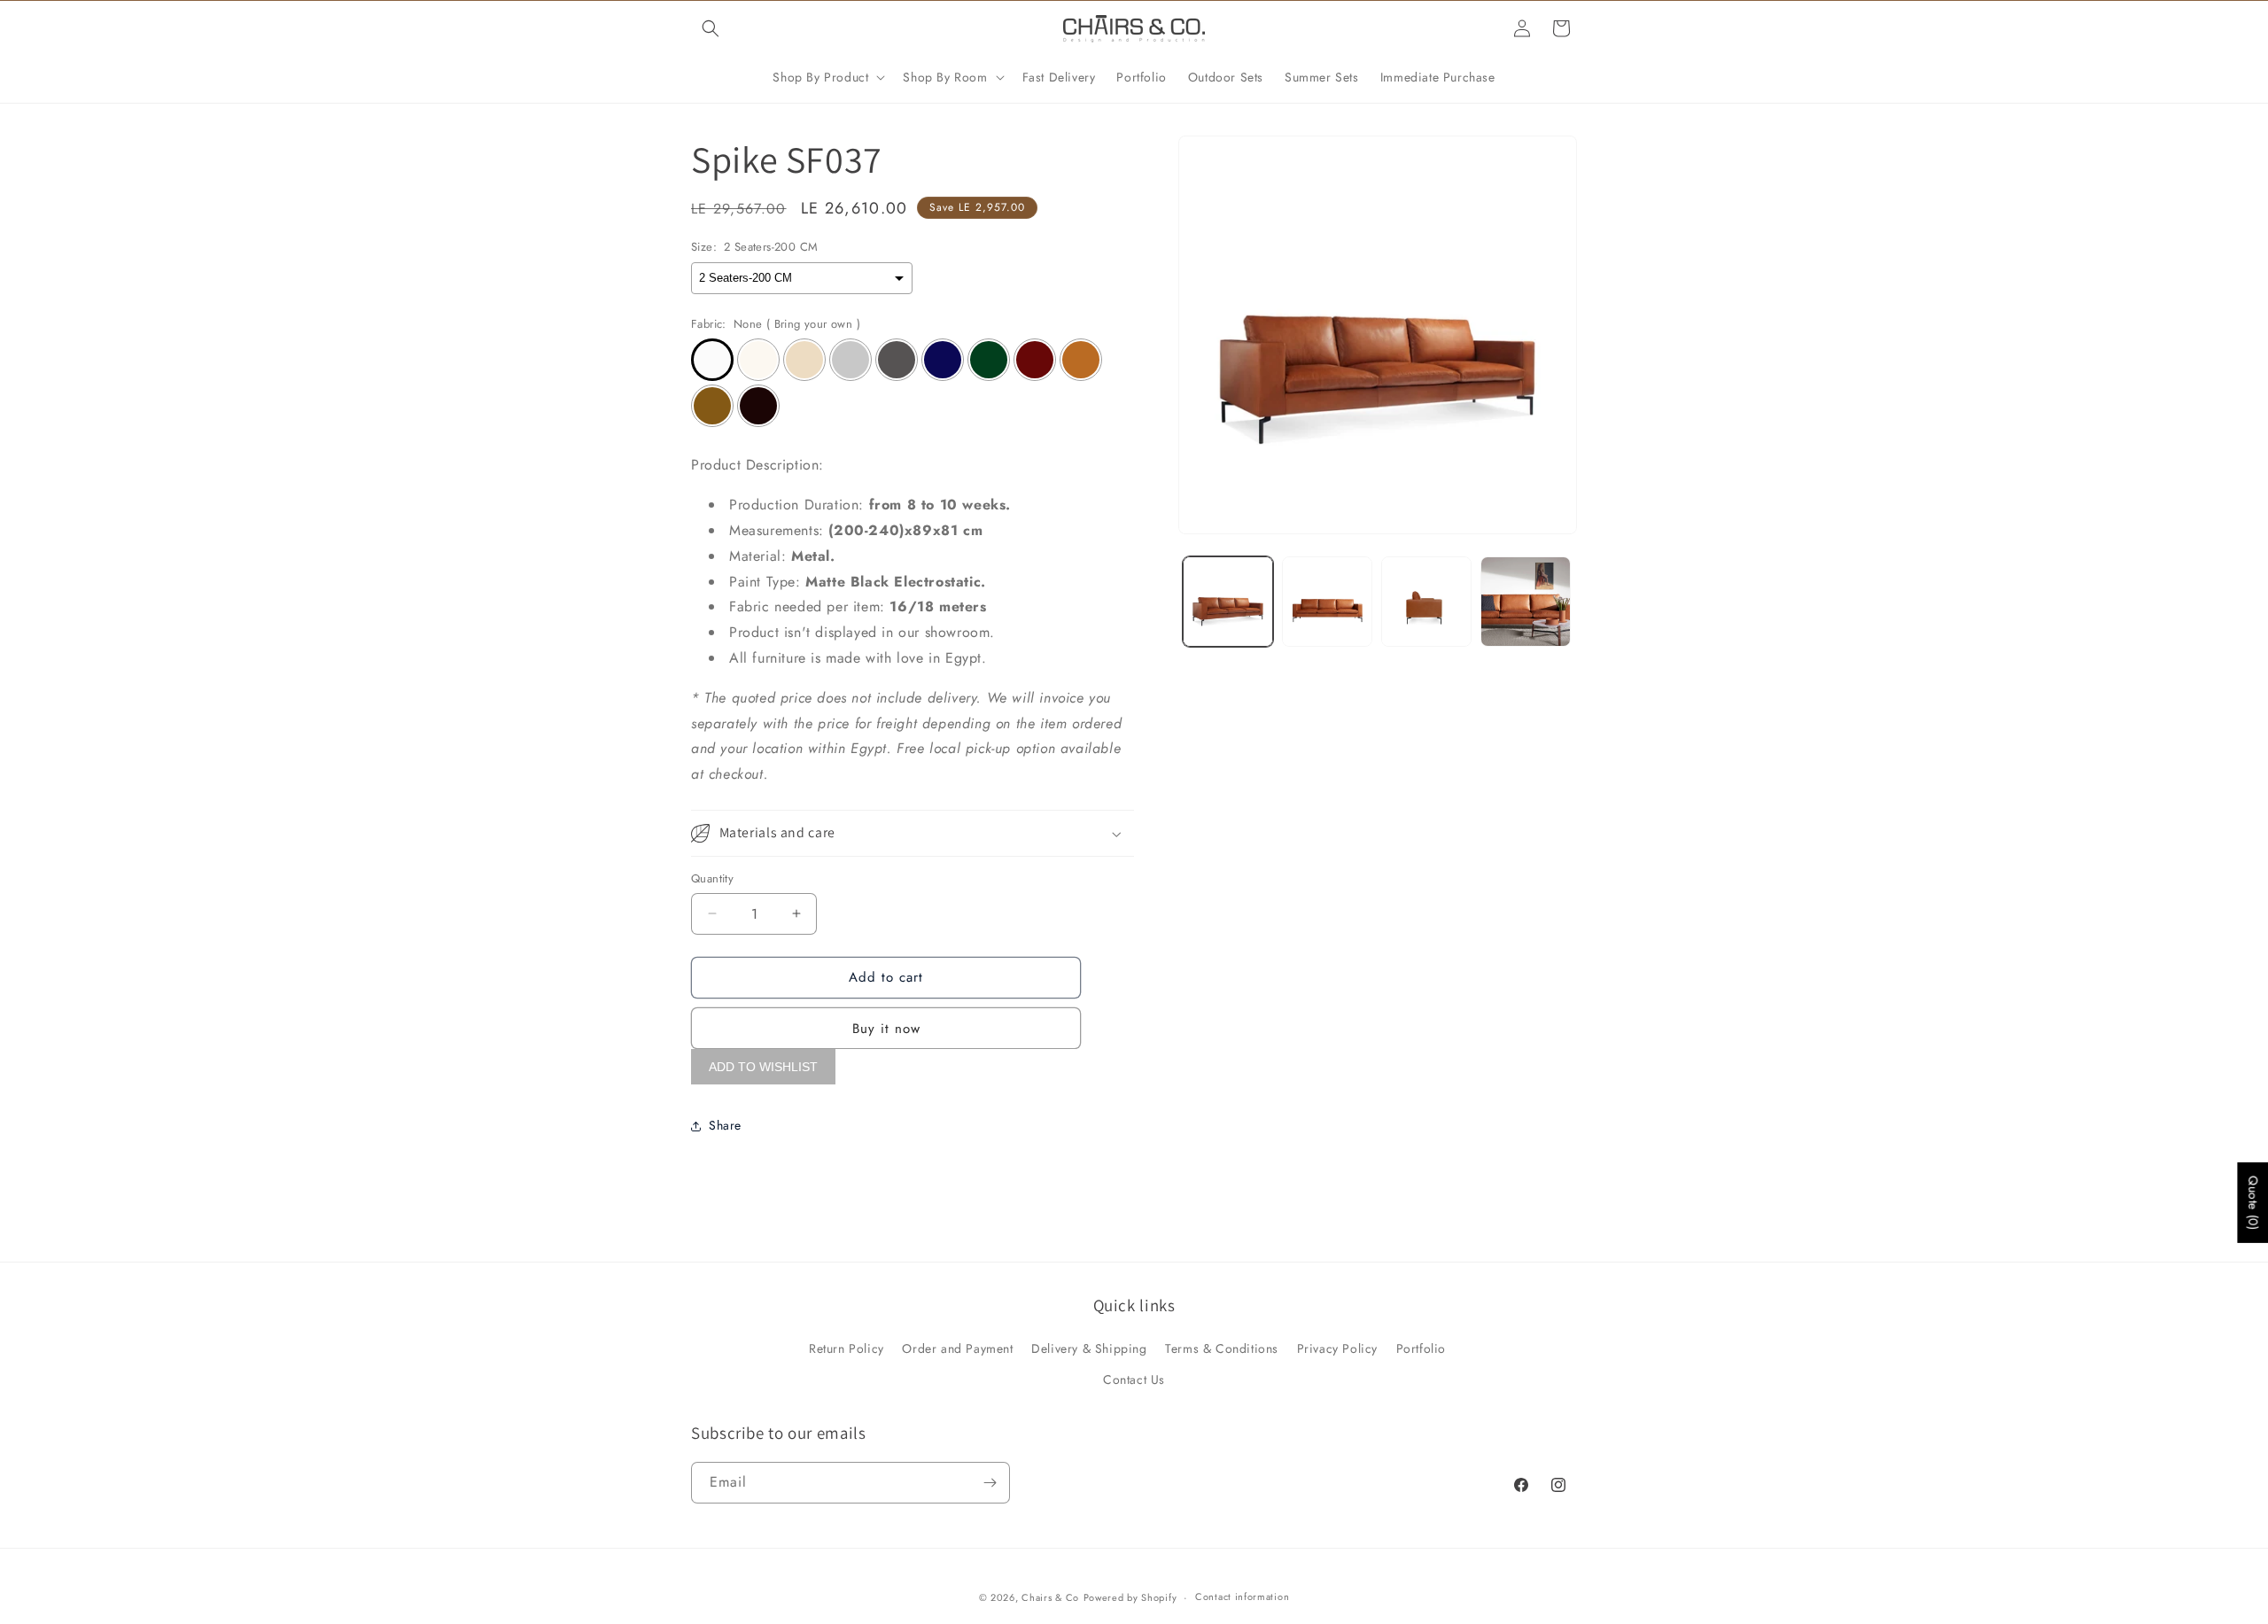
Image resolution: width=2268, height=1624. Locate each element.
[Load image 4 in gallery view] (1526, 602)
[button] (711, 28)
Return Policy (847, 1348)
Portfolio (1421, 1348)
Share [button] (725, 1125)
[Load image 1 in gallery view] (1228, 602)
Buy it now (886, 1029)
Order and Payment (957, 1348)
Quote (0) (2253, 1202)
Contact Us (1134, 1379)
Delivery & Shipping (1089, 1348)
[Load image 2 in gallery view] (1327, 602)
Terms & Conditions (1222, 1348)
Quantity (712, 878)
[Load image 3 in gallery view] (1426, 602)
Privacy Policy (1337, 1348)
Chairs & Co (1050, 1597)
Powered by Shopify (1130, 1597)
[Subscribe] (990, 1483)
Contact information (1242, 1597)
